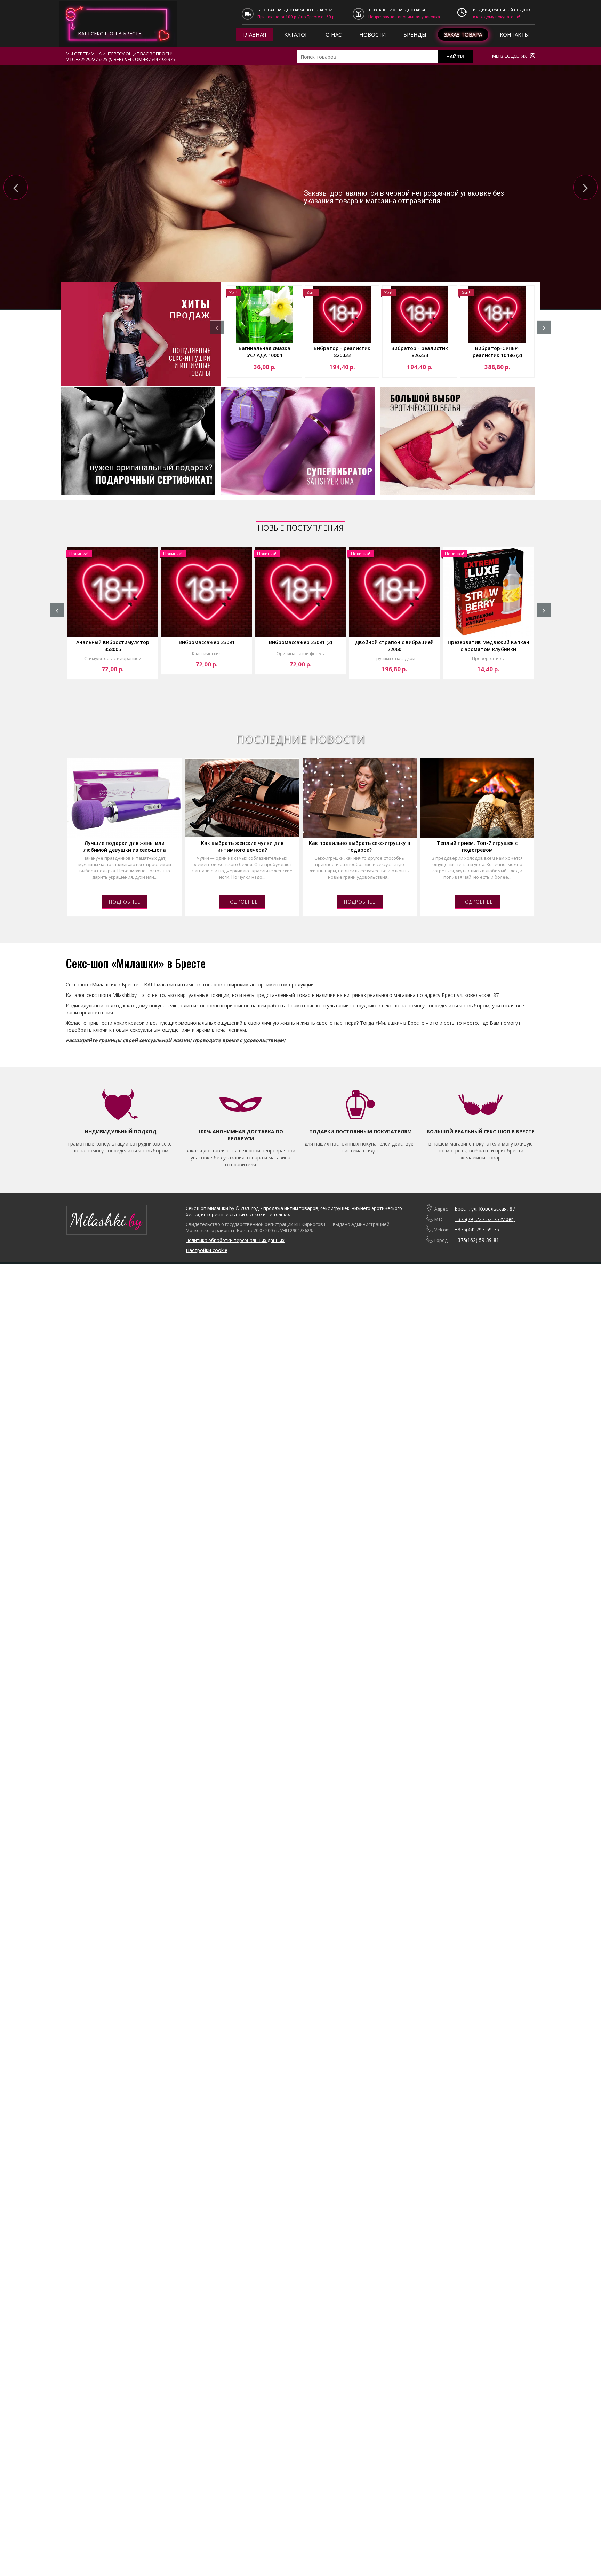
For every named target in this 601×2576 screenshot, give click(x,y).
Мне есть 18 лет (130, 61)
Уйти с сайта (180, 61)
